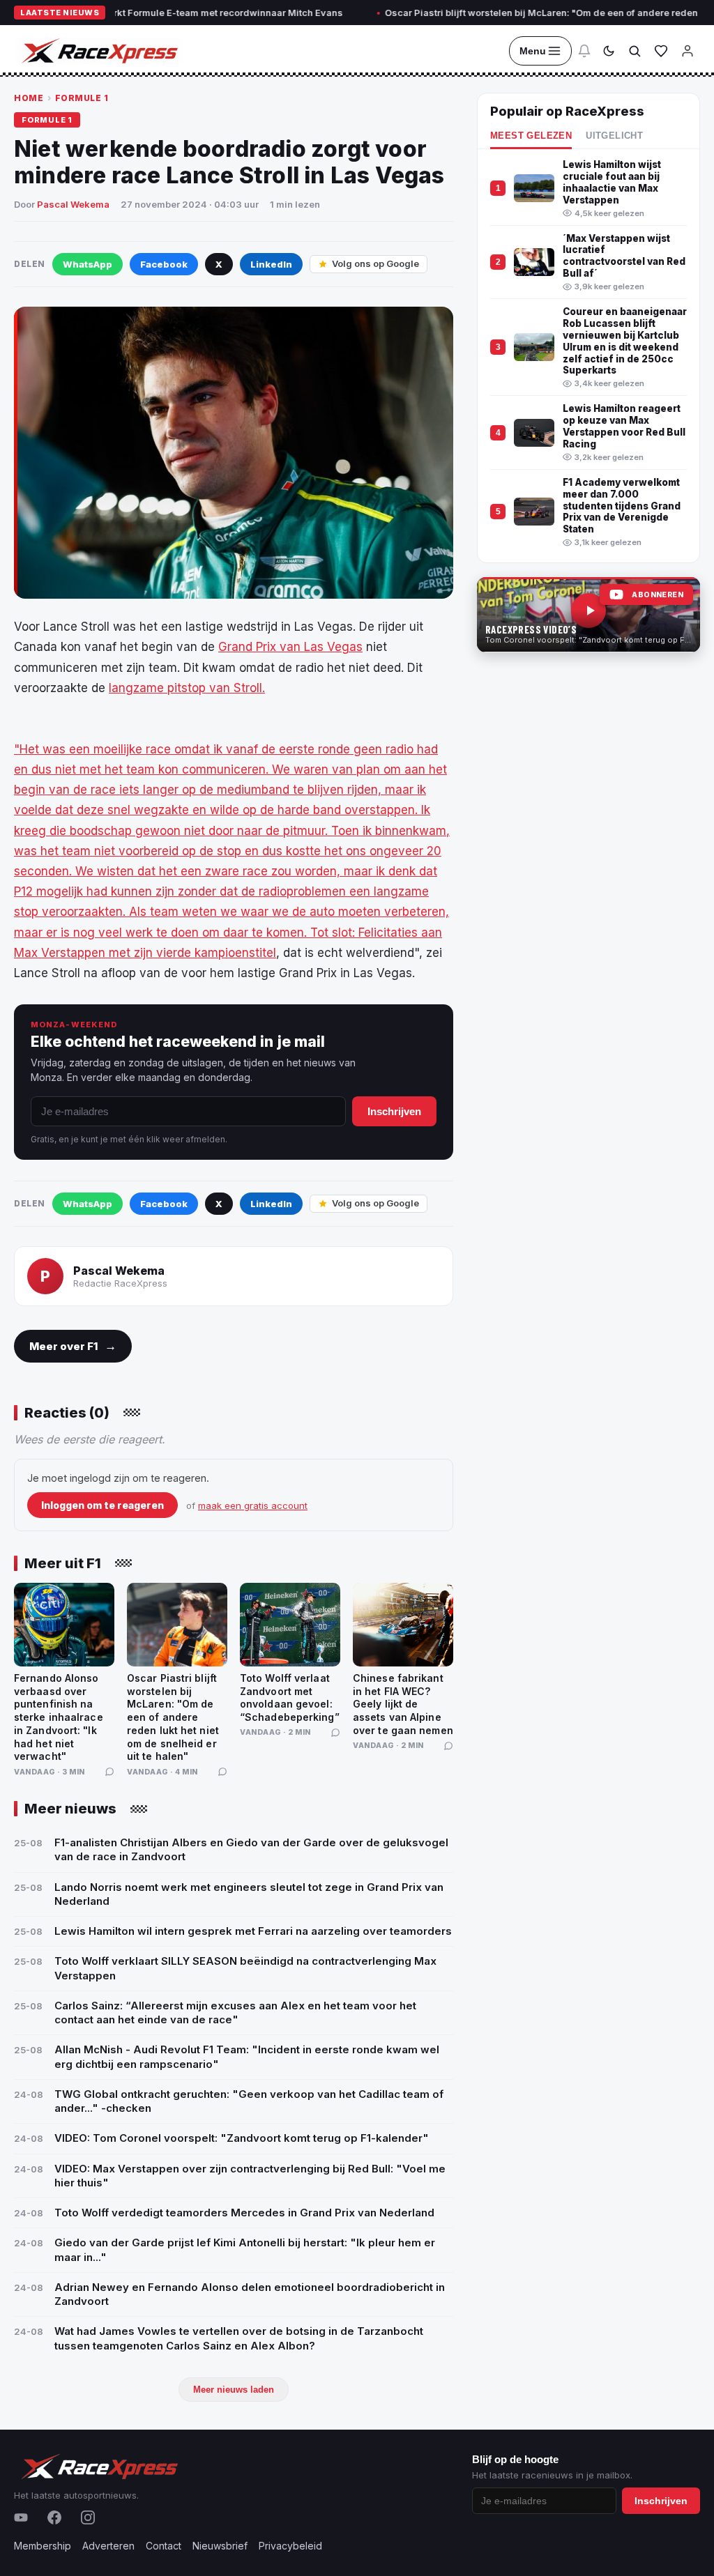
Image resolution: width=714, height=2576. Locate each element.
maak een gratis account (253, 1505)
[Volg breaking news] (584, 51)
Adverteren (108, 2546)
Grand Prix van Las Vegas (290, 647)
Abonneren (658, 595)
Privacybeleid (290, 2546)
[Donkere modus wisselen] (609, 51)
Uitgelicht (614, 136)
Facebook (164, 264)
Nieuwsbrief (220, 2546)
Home (29, 98)
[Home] (98, 51)
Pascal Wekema (73, 204)
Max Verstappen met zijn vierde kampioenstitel (145, 953)
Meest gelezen (531, 136)
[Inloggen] (688, 51)
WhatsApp (88, 264)
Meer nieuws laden (234, 2390)
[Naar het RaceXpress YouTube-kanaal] (588, 615)
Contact (164, 2546)
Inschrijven (394, 1111)
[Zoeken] (635, 51)
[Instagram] (88, 2517)
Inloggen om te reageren (102, 1505)
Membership (43, 2546)
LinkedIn (271, 264)
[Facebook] (54, 2517)
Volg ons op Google (375, 263)
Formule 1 (82, 98)
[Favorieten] (661, 51)
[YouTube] (21, 2517)
